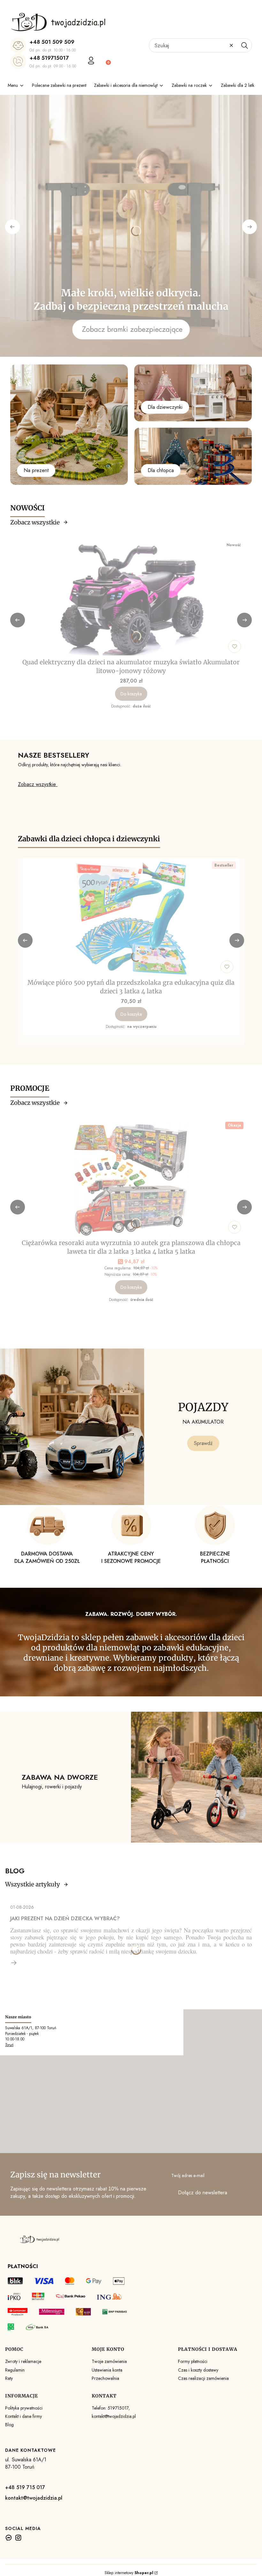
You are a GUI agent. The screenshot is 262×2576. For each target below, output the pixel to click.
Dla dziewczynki (165, 407)
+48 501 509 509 (52, 42)
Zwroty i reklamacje (23, 2361)
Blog (9, 2425)
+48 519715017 (49, 58)
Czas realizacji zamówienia (203, 2378)
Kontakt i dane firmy (23, 2416)
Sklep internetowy (129, 2573)
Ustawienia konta (107, 2370)
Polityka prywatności (24, 2408)
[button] (244, 45)
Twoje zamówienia (109, 2361)
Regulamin (15, 2370)
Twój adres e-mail (188, 2175)
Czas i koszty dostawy (198, 2370)
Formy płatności (193, 2361)
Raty (9, 2378)
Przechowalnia (105, 2378)
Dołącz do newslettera (203, 2193)
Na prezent (36, 470)
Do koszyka (131, 694)
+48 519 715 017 (25, 2487)
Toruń (9, 2045)
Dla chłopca (161, 470)
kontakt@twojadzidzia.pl (34, 2498)
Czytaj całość (14, 1963)
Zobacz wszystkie (35, 522)
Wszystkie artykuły (33, 1884)
